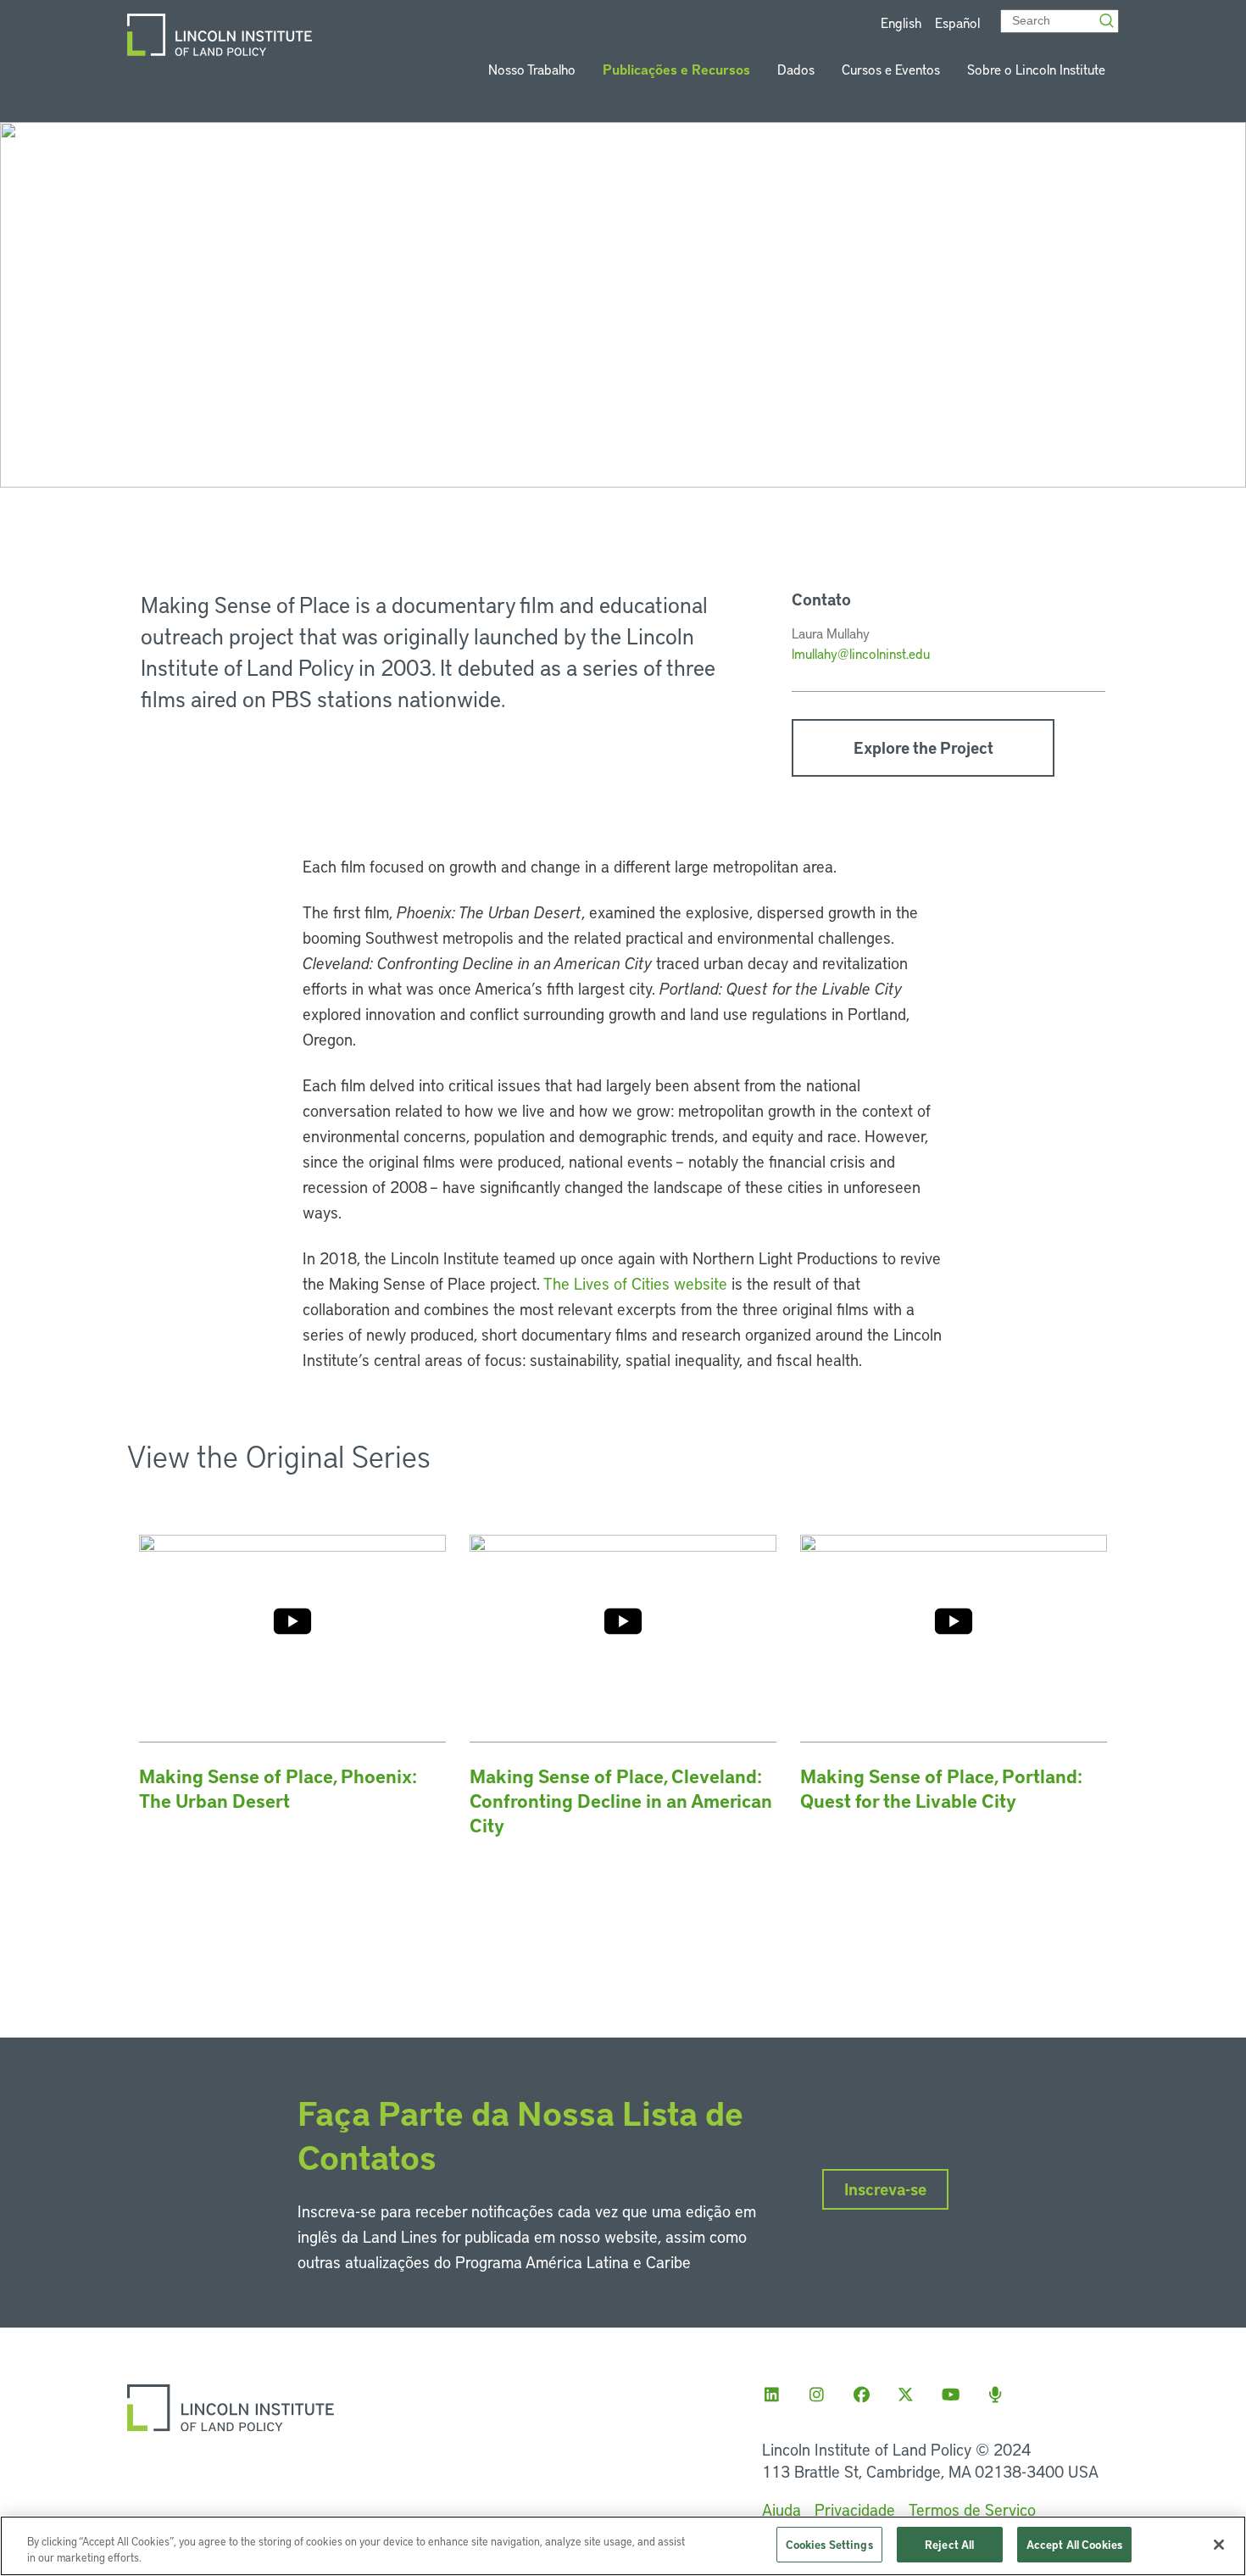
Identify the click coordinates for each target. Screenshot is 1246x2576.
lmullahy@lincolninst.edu (861, 653)
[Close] (1219, 2545)
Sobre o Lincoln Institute (1036, 69)
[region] (623, 2546)
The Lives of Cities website (635, 1283)
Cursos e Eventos (891, 69)
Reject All (949, 2544)
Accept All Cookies (1074, 2544)
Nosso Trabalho (532, 69)
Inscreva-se (885, 2189)
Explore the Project (923, 747)
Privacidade (855, 2509)
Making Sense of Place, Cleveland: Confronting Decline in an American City (621, 1801)
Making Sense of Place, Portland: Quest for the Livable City (941, 1788)
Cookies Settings (829, 2544)
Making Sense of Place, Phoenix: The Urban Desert (278, 1788)
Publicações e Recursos (676, 69)
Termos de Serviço (972, 2509)
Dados (796, 69)
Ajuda (782, 2509)
